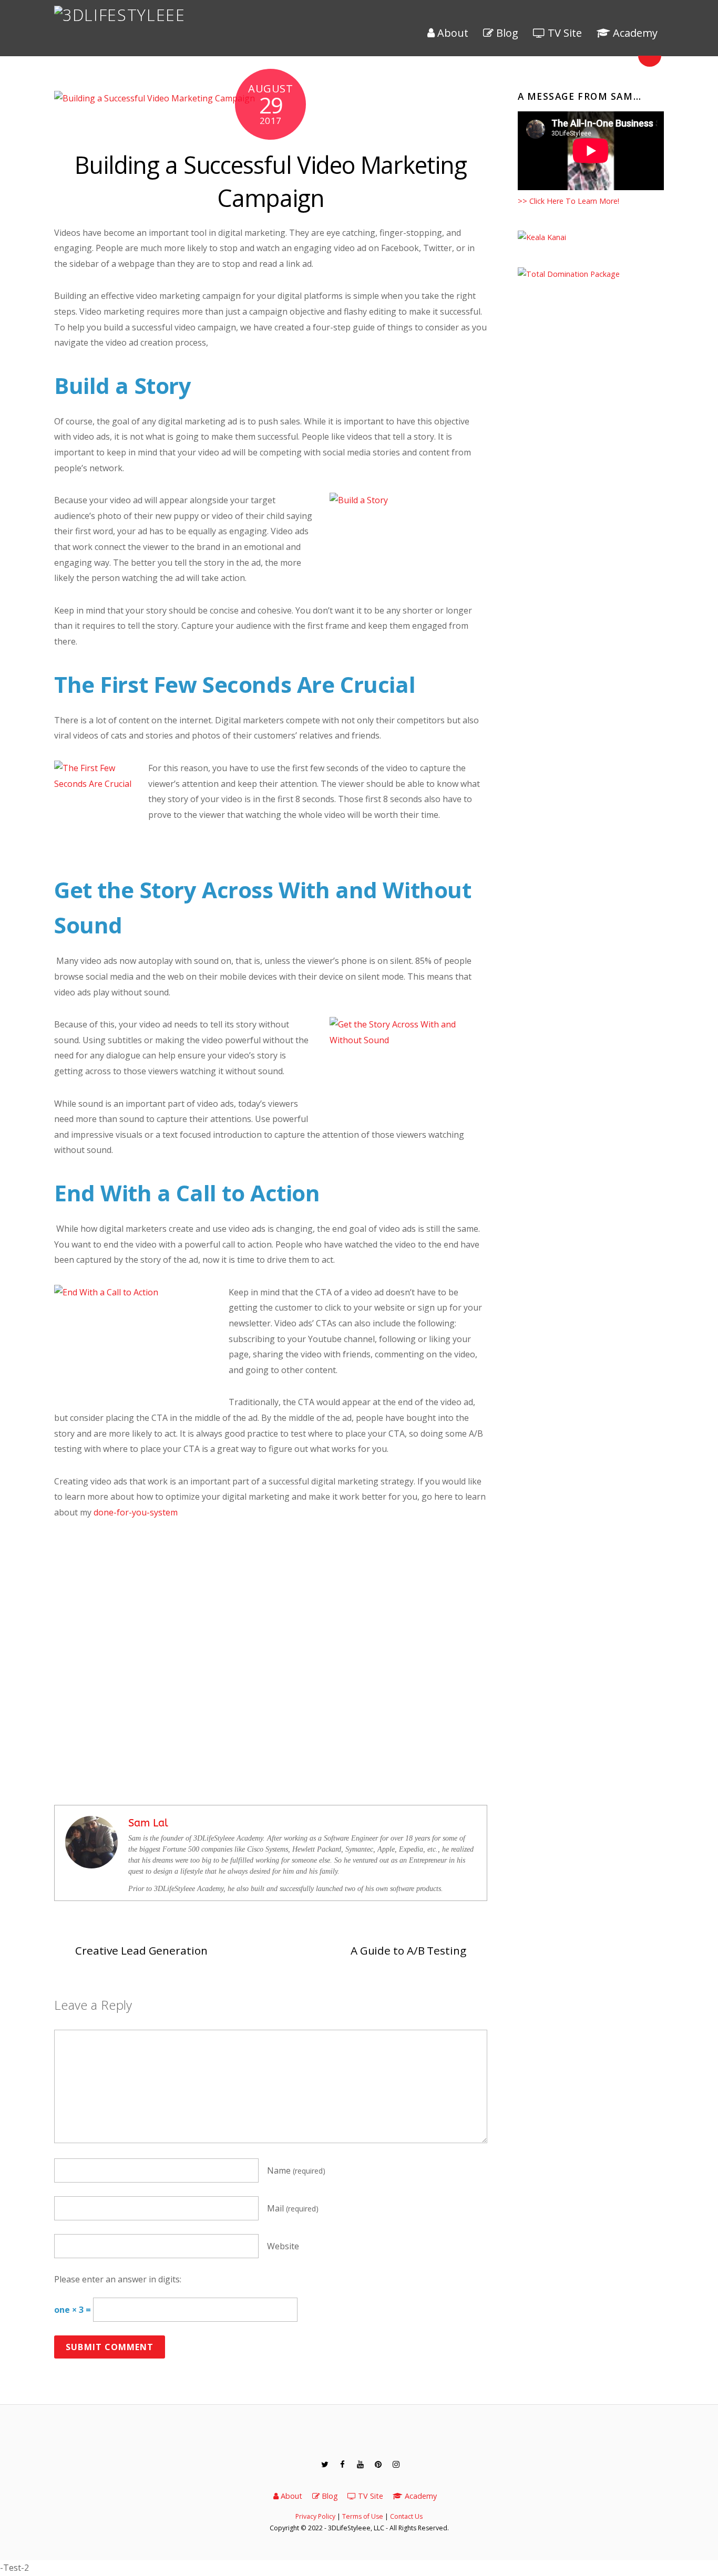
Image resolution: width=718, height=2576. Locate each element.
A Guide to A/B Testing (408, 1950)
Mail (293, 2208)
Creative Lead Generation (141, 1950)
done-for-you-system (136, 1512)
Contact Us (406, 2516)
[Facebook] (342, 2464)
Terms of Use (363, 2516)
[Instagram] (395, 2464)
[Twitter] (324, 2464)
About (452, 33)
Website (283, 2246)
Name (296, 2170)
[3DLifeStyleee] (120, 15)
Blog (506, 33)
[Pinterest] (377, 2464)
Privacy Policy (315, 2516)
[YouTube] (360, 2464)
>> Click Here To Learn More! (568, 201)
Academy (634, 33)
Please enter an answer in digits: (118, 2279)
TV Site (563, 33)
